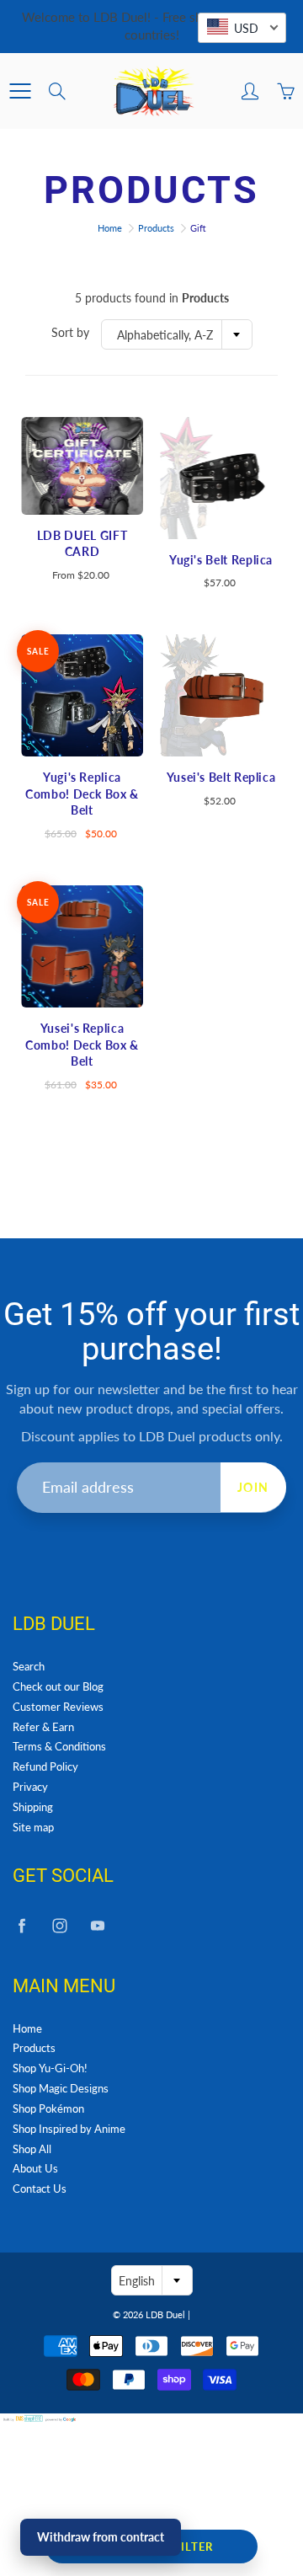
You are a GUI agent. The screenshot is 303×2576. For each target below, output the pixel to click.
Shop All (32, 2149)
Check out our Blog (58, 1687)
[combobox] (177, 334)
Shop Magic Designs (61, 2089)
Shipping (33, 1807)
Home (110, 228)
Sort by (70, 332)
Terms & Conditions (59, 1747)
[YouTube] (97, 1926)
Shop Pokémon (48, 2109)
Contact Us (40, 2189)
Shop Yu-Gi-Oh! (50, 2068)
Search (29, 1667)
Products (156, 228)
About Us (35, 2169)
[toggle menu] (20, 91)
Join (253, 1487)
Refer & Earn (43, 1727)
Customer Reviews (58, 1707)
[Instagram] (59, 1926)
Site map (33, 1828)
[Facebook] (21, 1926)
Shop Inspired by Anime (69, 2129)
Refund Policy (45, 1767)
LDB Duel (165, 2314)
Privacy (30, 1787)
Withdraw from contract (101, 2537)
